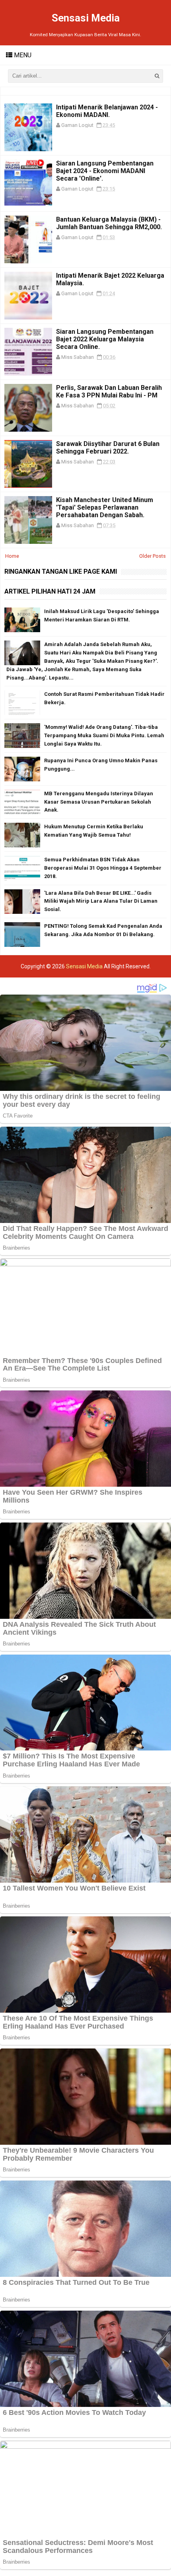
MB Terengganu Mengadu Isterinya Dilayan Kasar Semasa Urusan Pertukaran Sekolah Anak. (99, 802)
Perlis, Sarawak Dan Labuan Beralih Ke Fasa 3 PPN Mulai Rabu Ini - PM (109, 391)
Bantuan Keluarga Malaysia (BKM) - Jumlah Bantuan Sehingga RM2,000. (109, 223)
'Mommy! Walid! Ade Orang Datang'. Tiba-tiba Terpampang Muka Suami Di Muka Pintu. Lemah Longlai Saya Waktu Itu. (104, 735)
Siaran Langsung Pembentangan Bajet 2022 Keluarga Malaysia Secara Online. (105, 339)
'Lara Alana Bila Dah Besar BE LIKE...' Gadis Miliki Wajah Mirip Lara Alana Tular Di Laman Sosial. (101, 901)
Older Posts (153, 556)
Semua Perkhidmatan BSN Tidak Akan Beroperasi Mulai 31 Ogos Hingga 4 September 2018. (103, 868)
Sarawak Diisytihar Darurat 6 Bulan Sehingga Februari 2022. (108, 448)
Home (12, 556)
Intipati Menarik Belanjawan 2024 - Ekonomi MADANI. (107, 111)
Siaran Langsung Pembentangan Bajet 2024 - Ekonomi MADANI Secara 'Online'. (105, 171)
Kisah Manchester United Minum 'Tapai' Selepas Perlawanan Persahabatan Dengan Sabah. (105, 507)
